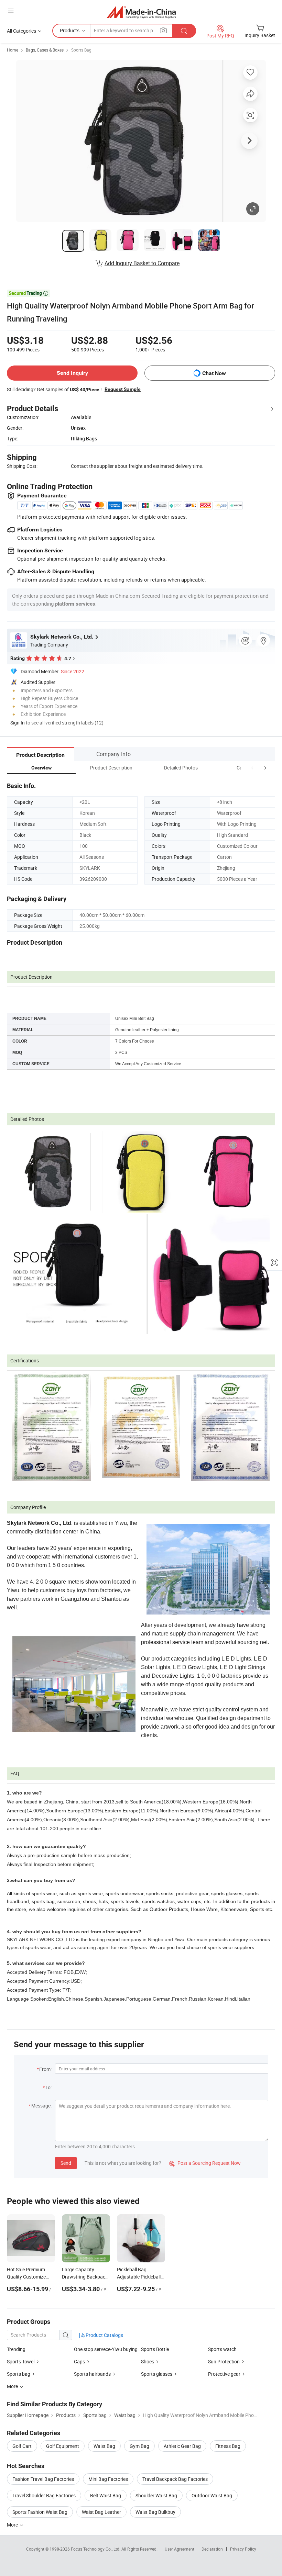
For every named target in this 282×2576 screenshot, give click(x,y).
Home (13, 50)
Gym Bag (139, 2446)
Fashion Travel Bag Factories (43, 2479)
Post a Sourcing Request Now (205, 2163)
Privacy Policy (243, 2549)
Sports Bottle (155, 2349)
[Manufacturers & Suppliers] (141, 12)
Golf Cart (22, 2446)
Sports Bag (81, 50)
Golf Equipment (63, 2446)
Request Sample (123, 389)
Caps (79, 2361)
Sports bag (19, 2374)
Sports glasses (157, 2374)
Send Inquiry (72, 373)
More (13, 2525)
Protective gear (224, 2374)
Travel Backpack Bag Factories (175, 2479)
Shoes (148, 2361)
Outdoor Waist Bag (212, 2495)
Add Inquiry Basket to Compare (142, 263)
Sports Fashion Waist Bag (40, 2512)
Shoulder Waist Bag (156, 2495)
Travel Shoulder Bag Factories (44, 2495)
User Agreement (180, 2549)
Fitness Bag (228, 2446)
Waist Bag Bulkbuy (155, 2512)
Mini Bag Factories (108, 2479)
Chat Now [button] (214, 373)
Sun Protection (224, 2361)
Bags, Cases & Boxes (45, 50)
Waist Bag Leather (101, 2512)
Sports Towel (21, 2361)
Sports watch (222, 2349)
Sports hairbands (92, 2374)
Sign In (18, 723)
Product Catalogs (104, 2335)
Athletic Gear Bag (182, 2446)
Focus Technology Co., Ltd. (96, 2549)
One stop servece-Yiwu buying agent (107, 2349)
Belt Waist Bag (106, 2495)
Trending (16, 2349)
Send (66, 2163)
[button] (252, 768)
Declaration (212, 2549)
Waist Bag (104, 2446)
